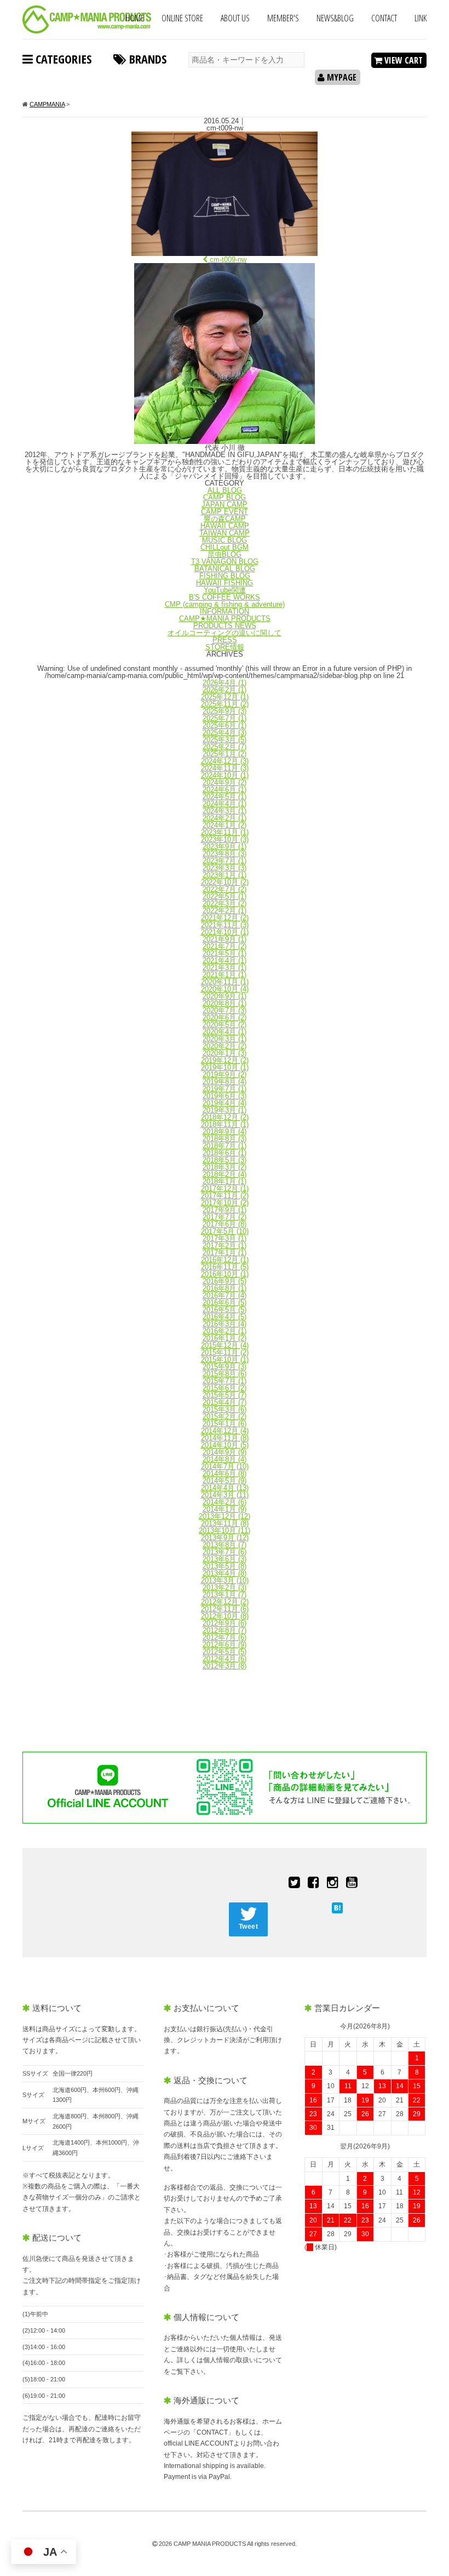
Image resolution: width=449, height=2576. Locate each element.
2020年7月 (225, 1010)
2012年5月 (225, 1652)
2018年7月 (225, 1146)
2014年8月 (225, 1459)
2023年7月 (225, 861)
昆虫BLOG (225, 554)
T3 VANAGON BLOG (225, 562)
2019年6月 (225, 1096)
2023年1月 (225, 875)
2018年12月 (225, 1117)
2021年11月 (225, 925)
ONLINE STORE (182, 18)
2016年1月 (225, 1338)
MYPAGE (341, 77)
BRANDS (146, 59)
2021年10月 (225, 932)
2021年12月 (225, 918)
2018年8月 (225, 1139)
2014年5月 (225, 1481)
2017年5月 (225, 1231)
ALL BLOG (225, 490)
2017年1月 (225, 1253)
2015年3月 (225, 1409)
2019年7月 (225, 1089)
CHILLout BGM (225, 547)
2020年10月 (225, 989)
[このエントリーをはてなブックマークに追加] (337, 1908)
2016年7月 (225, 1295)
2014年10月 (225, 1445)
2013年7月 (225, 1552)
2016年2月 (225, 1331)
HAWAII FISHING (225, 583)
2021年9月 (225, 939)
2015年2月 (225, 1417)
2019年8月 (225, 1082)
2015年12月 (225, 1345)
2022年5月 (225, 896)
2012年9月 (225, 1623)
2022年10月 (225, 882)
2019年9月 (225, 1075)
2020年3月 (225, 1039)
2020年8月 (225, 1003)
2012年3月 (225, 1666)
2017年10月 (225, 1203)
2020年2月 (225, 1046)
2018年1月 (225, 1181)
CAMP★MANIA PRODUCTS (225, 619)
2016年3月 (225, 1324)
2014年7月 (225, 1466)
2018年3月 (225, 1167)
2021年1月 (225, 975)
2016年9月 (225, 1281)
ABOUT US (235, 18)
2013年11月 (225, 1523)
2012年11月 (225, 1609)
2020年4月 (225, 1032)
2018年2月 (225, 1174)
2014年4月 (225, 1488)
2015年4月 (225, 1402)
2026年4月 (225, 683)
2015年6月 (225, 1388)
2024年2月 (225, 818)
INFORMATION (225, 611)
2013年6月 (225, 1559)
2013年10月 (225, 1531)
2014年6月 (225, 1474)
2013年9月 (225, 1538)
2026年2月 (225, 690)
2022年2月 (225, 911)
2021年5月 (225, 953)
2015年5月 (225, 1395)
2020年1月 (225, 1053)
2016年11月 (225, 1267)
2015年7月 (225, 1381)
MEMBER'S (283, 18)
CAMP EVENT (225, 512)
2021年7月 (225, 946)
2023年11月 (225, 832)
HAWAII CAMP (225, 526)
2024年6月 (225, 790)
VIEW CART (402, 60)
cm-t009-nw (227, 260)
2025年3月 (225, 740)
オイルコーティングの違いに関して (225, 633)
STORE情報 (225, 647)
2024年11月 (225, 768)
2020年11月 (225, 982)
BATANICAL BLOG (225, 569)
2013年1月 (225, 1595)
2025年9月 (225, 711)
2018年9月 (225, 1132)
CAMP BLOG (225, 497)
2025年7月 (225, 718)
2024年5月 (225, 797)
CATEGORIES (62, 59)
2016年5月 (225, 1310)
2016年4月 (225, 1317)
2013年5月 (225, 1566)
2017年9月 (225, 1210)
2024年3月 (225, 811)
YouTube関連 (225, 590)
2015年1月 (225, 1424)
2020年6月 (225, 1018)
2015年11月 (225, 1352)
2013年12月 (225, 1516)
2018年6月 (225, 1153)
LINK (421, 18)
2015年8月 (225, 1374)
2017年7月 (225, 1217)
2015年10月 (225, 1360)
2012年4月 (225, 1659)
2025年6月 (225, 725)
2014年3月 (225, 1495)
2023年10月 (225, 839)
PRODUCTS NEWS (225, 626)
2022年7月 (225, 889)
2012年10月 (225, 1616)
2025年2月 (225, 747)
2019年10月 (225, 1067)
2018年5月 (225, 1160)
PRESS (225, 640)
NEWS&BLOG (335, 18)
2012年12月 (225, 1602)
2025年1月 (225, 754)
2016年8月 (225, 1288)
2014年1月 (225, 1509)
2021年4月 (225, 961)
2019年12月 (225, 1060)
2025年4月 (225, 733)
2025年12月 (225, 697)
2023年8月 (225, 854)
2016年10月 (225, 1274)
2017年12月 (225, 1189)
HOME (135, 18)
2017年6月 (225, 1224)
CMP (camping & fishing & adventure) (225, 604)
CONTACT (384, 18)
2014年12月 (225, 1431)
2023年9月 (225, 847)
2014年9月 (225, 1452)
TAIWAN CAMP (225, 533)
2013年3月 (225, 1580)
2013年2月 (225, 1588)
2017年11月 (225, 1196)
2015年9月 (225, 1367)
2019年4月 (225, 1103)
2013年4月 (225, 1573)
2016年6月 (225, 1303)
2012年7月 (225, 1637)
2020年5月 (225, 1025)
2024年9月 (225, 782)
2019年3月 (225, 1110)
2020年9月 (225, 996)
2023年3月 (225, 868)
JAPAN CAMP (225, 505)
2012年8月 (225, 1630)
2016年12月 (225, 1260)
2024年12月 (225, 761)
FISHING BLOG (225, 576)
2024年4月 (225, 804)
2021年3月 (225, 968)
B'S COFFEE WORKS (225, 597)
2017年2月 (225, 1246)
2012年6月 (225, 1645)
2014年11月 (225, 1438)
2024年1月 (225, 825)
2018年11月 (225, 1124)
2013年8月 (225, 1545)
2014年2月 (225, 1502)
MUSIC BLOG (225, 540)
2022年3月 (225, 904)
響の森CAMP (225, 519)
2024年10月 (225, 775)
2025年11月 (225, 704)
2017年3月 (225, 1238)
